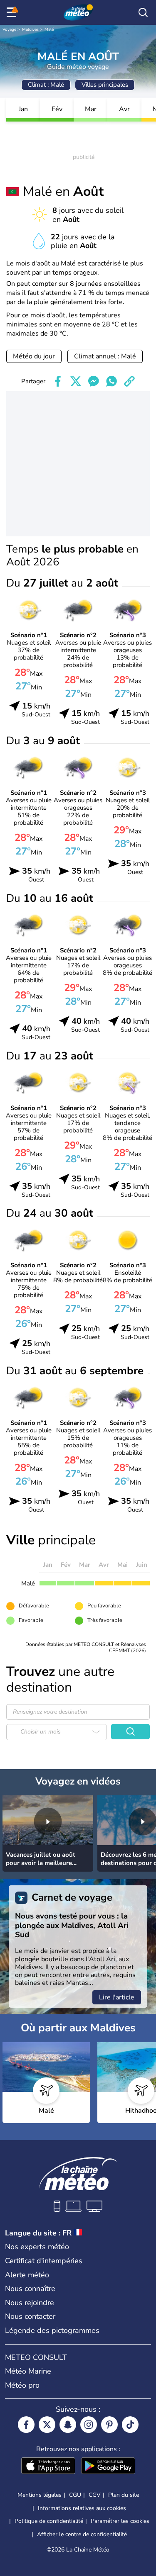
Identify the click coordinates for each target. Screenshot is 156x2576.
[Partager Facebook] (58, 381)
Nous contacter (30, 2316)
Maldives (30, 29)
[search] (143, 12)
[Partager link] (129, 381)
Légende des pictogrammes (52, 2330)
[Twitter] (47, 2425)
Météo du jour (34, 356)
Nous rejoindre (30, 2303)
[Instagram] (89, 2425)
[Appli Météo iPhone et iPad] (48, 2466)
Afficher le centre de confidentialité (82, 2535)
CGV (95, 2495)
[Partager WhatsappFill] (111, 381)
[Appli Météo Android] (108, 2466)
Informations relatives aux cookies (82, 2508)
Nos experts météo (37, 2247)
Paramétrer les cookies (120, 2521)
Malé (49, 29)
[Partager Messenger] (94, 381)
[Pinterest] (109, 2425)
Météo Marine (28, 2371)
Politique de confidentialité (49, 2521)
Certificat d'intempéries (44, 2261)
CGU (75, 2495)
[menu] (13, 12)
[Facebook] (26, 2425)
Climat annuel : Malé (105, 356)
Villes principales (105, 85)
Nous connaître (30, 2289)
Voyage (9, 29)
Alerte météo (27, 2275)
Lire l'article (117, 1997)
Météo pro (22, 2385)
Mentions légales (40, 2495)
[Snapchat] (68, 2425)
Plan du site (124, 2495)
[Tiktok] (130, 2425)
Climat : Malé (46, 85)
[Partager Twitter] (76, 381)
